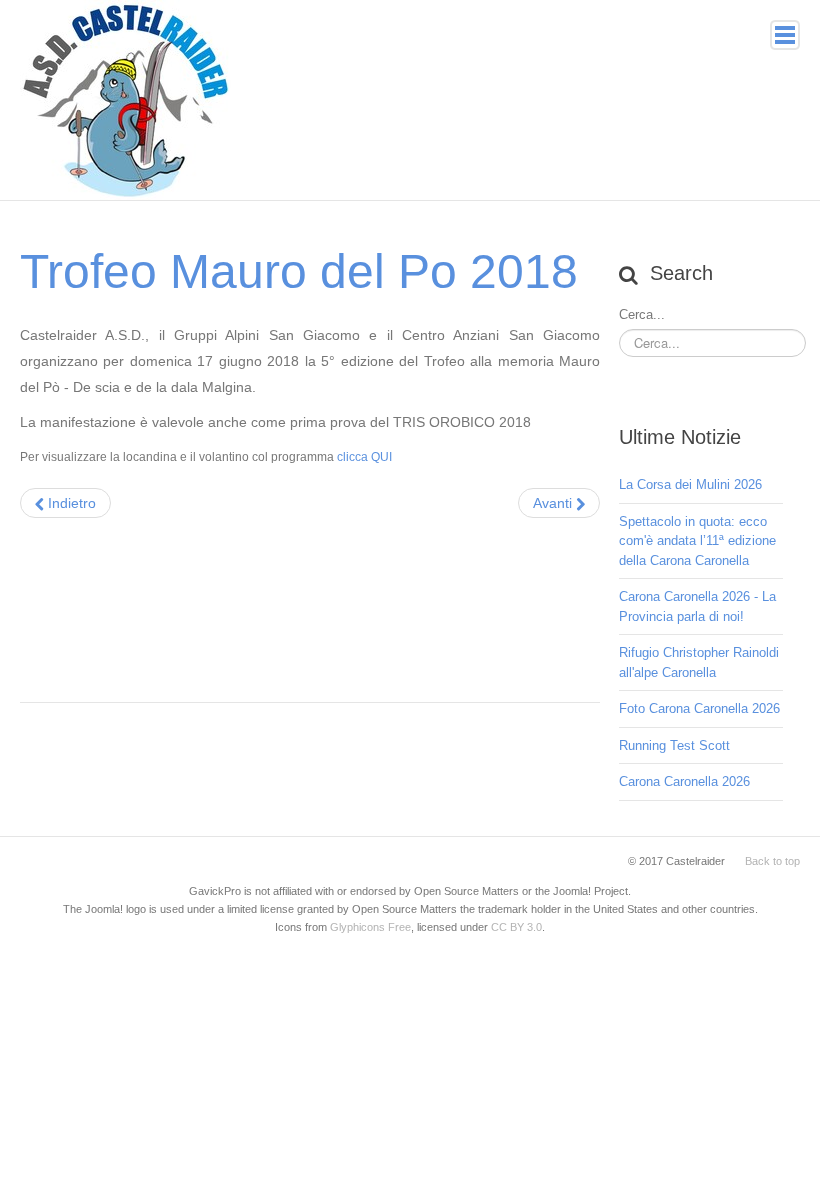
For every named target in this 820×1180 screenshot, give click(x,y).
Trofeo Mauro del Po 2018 (299, 271)
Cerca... (642, 314)
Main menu (785, 35)
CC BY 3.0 (516, 927)
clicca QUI (363, 457)
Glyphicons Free (370, 927)
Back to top (772, 861)
